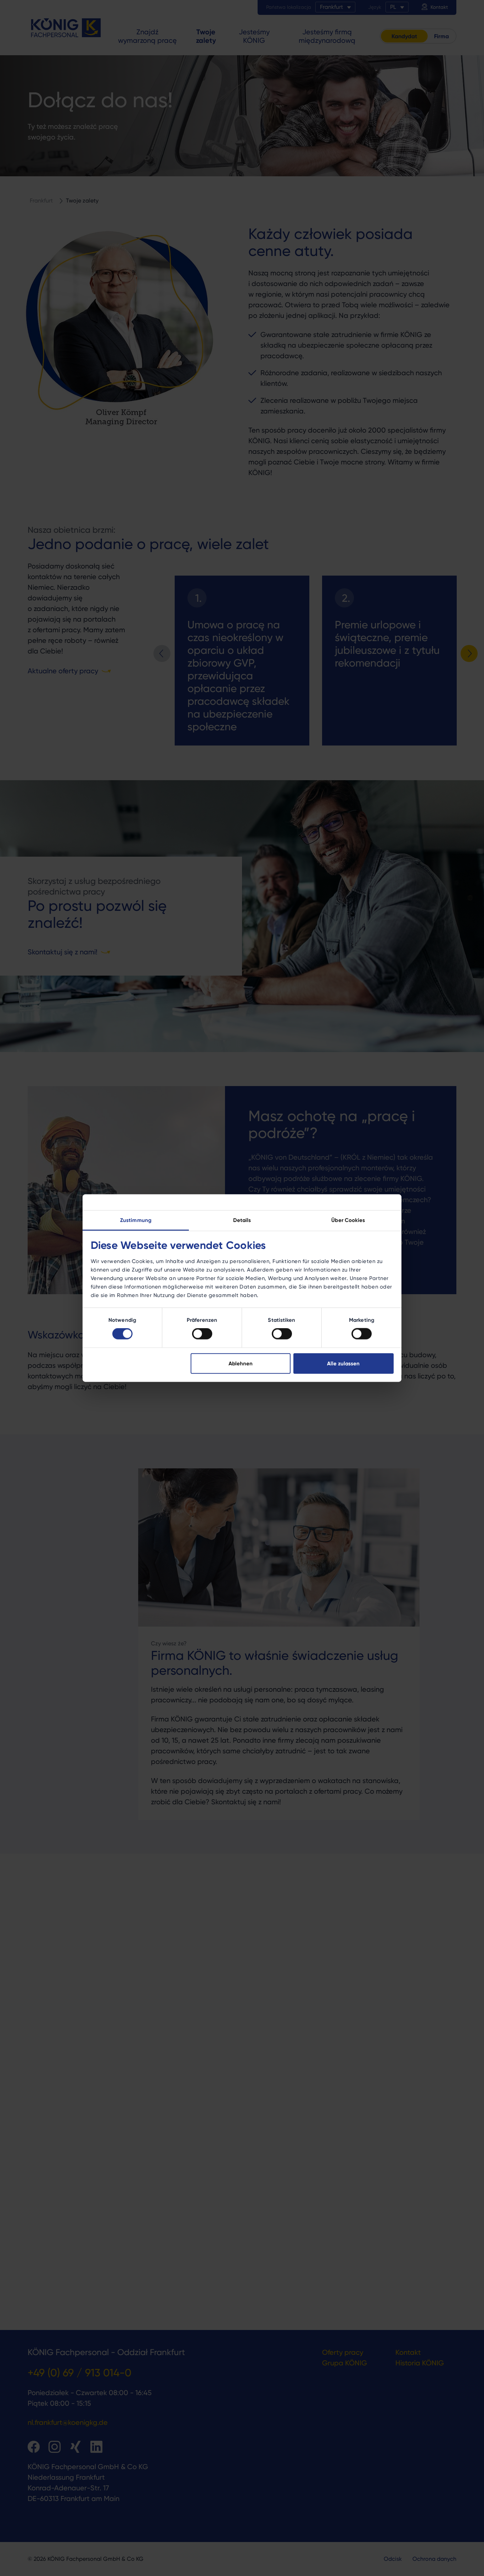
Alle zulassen (343, 1363)
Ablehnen (241, 1363)
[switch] (202, 1334)
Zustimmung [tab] (136, 1220)
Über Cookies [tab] (348, 1220)
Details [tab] (242, 1220)
